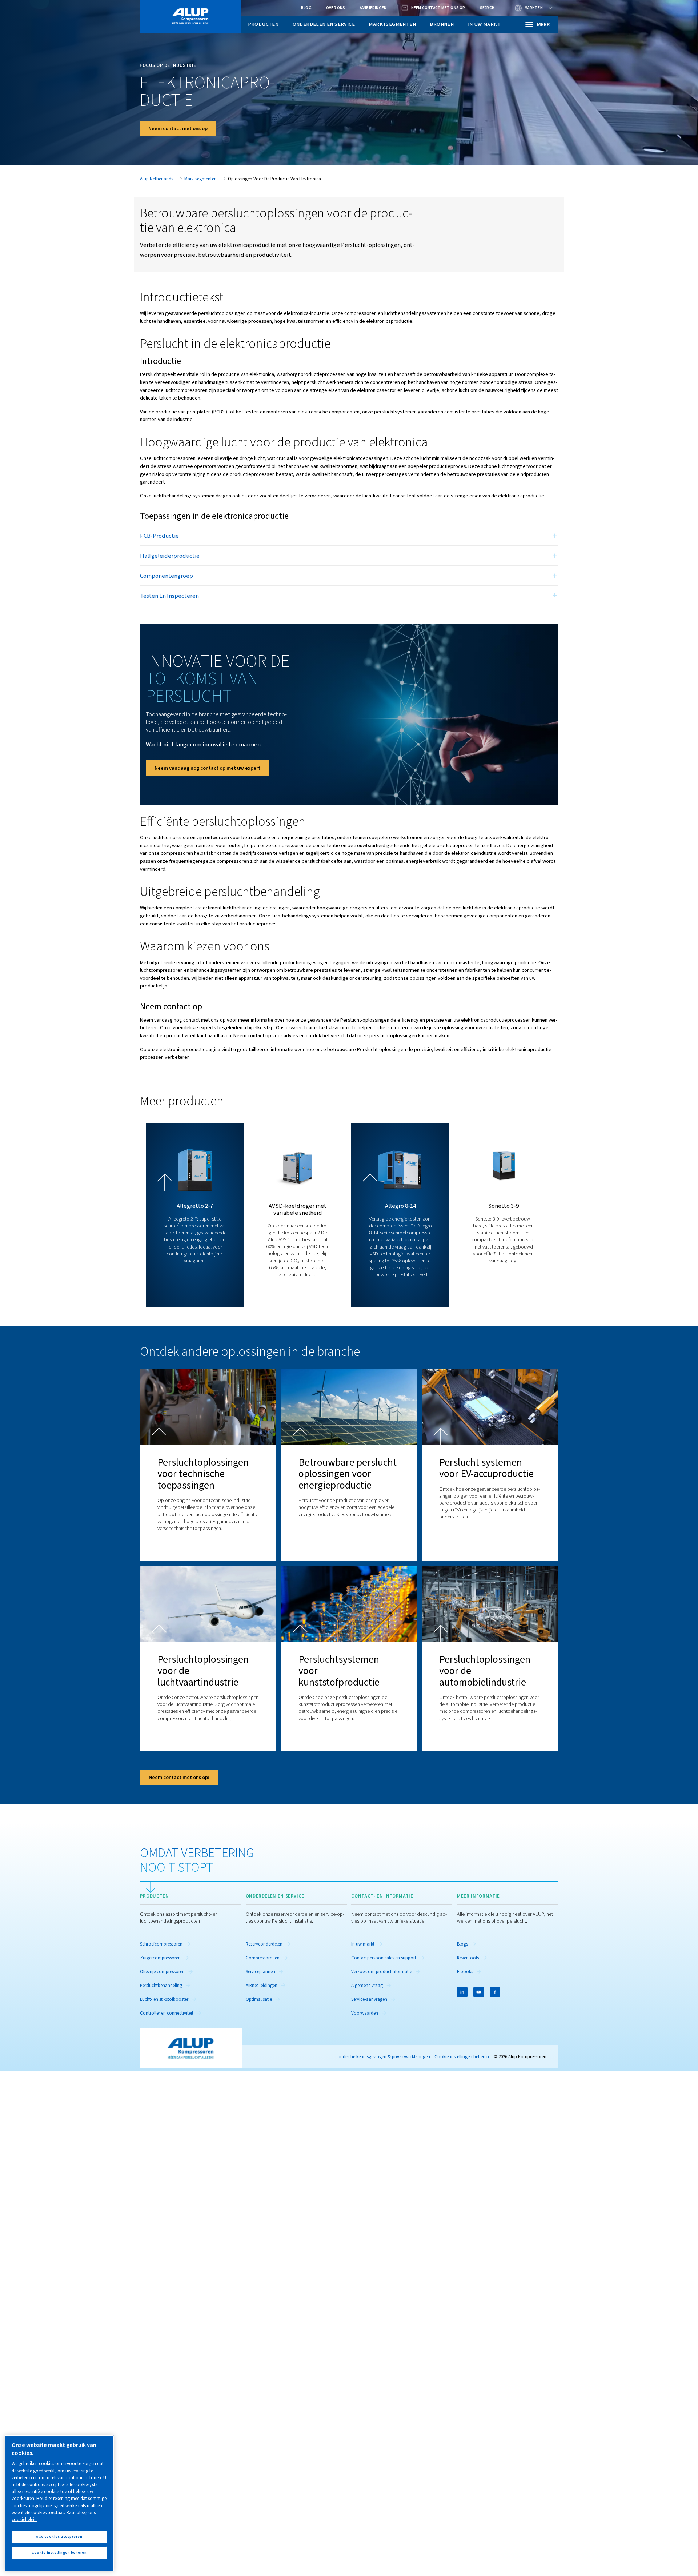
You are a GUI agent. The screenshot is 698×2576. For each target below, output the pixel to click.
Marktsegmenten (392, 24)
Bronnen (442, 24)
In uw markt (484, 24)
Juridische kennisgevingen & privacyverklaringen (383, 2057)
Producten (263, 24)
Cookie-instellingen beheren (462, 2057)
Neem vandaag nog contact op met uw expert (207, 768)
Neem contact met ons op (178, 129)
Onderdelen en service (324, 24)
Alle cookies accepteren (59, 2537)
